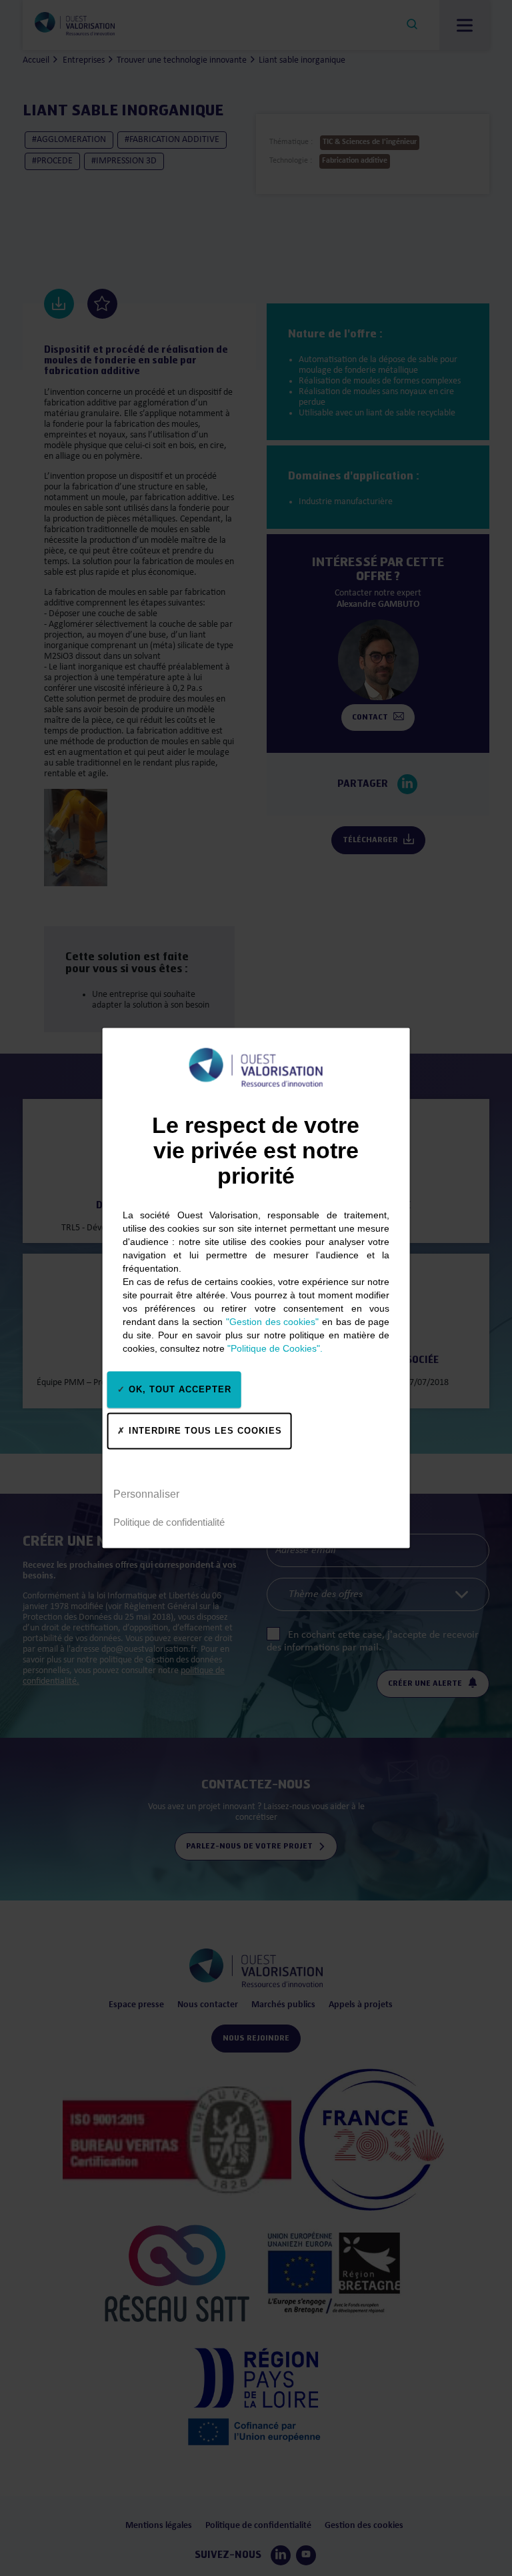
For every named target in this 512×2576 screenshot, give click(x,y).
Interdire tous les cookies (204, 1431)
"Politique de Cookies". (275, 1348)
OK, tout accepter (178, 1389)
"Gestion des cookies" (273, 1321)
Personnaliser (146, 1494)
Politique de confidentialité (169, 1522)
